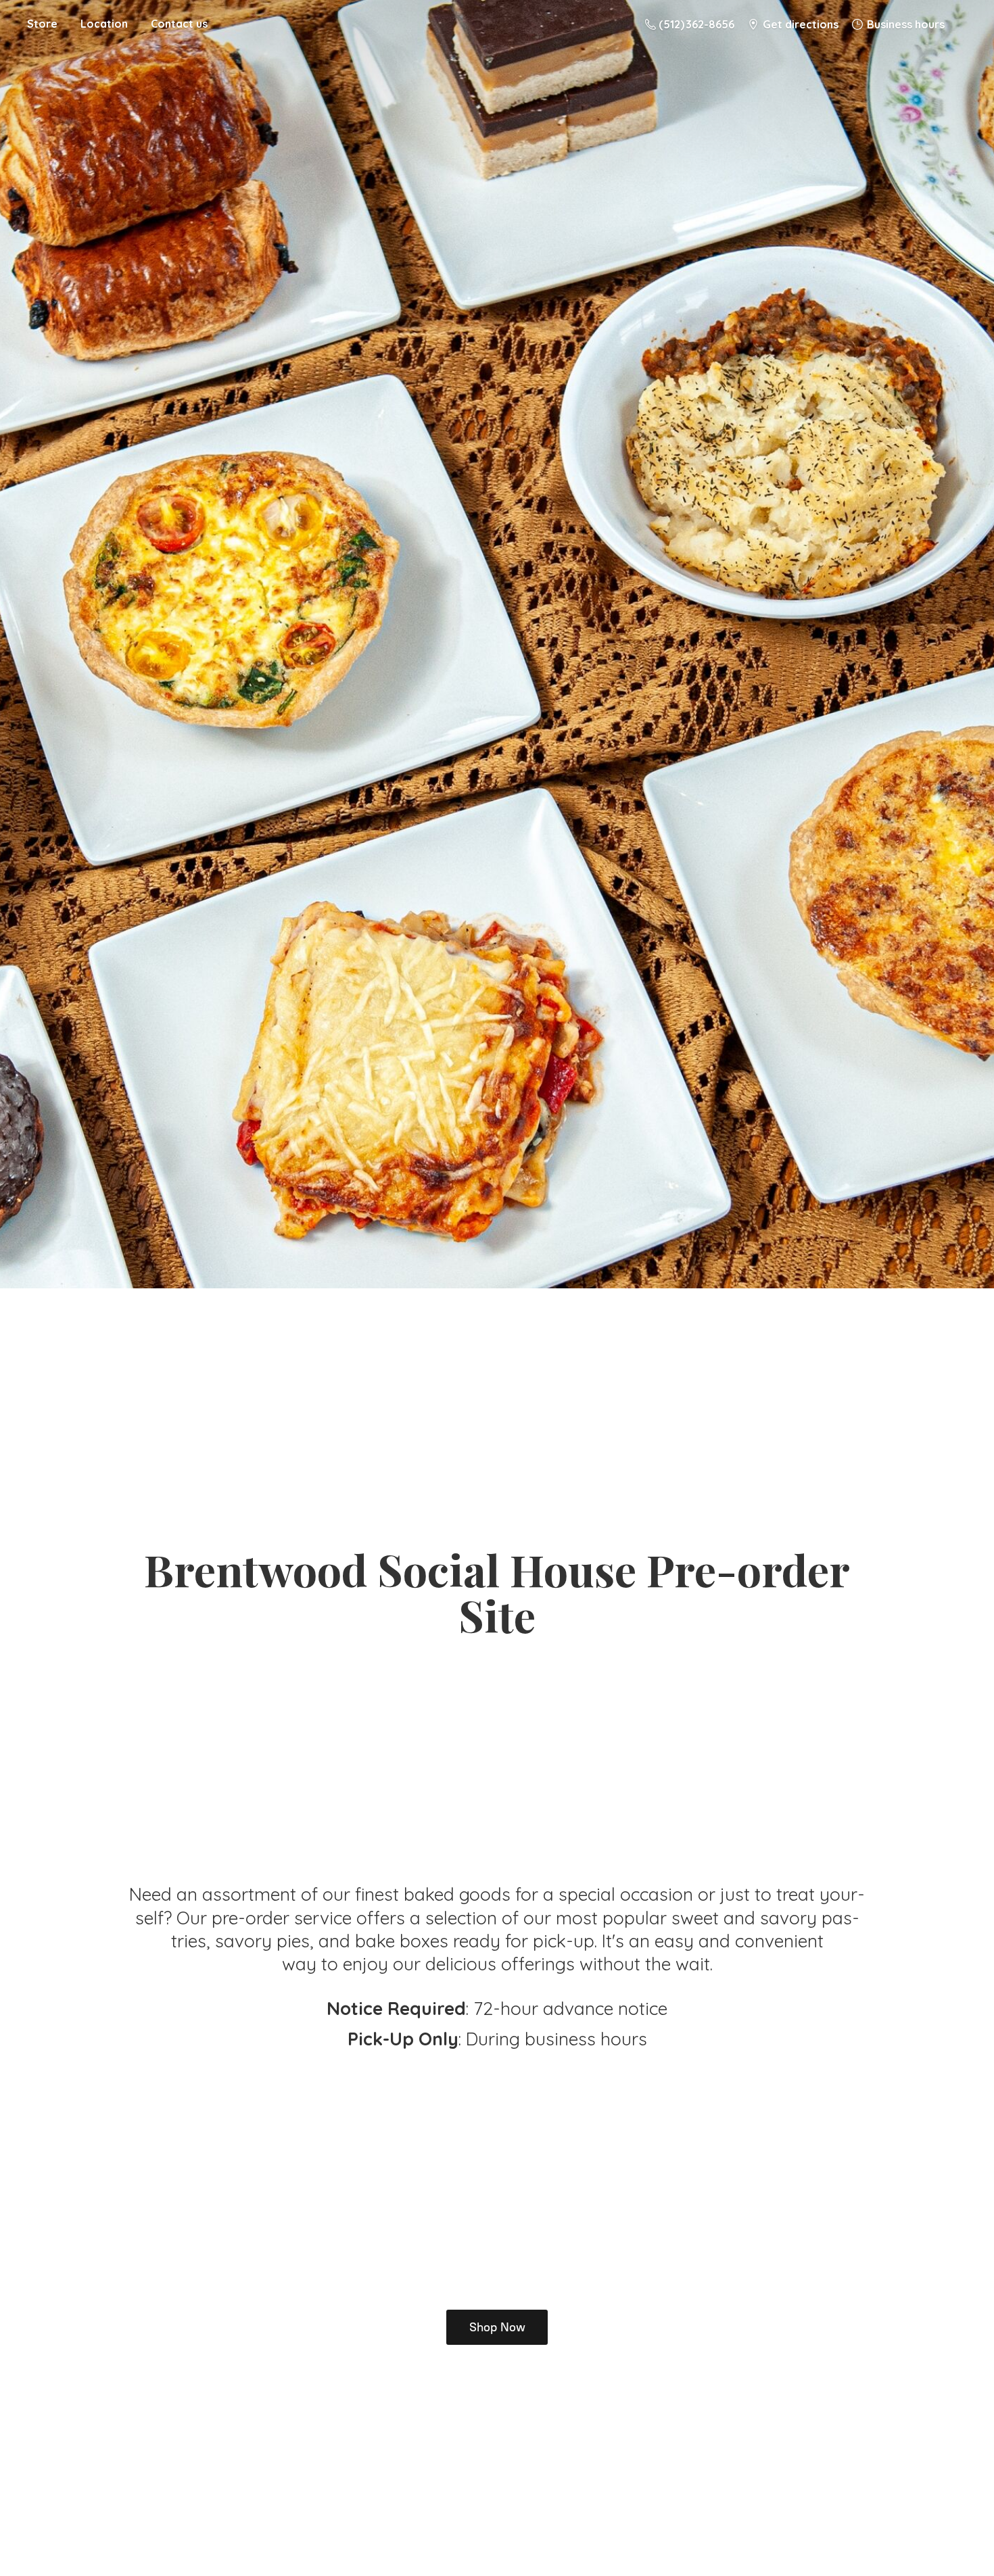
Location (104, 24)
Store (42, 24)
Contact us (179, 24)
